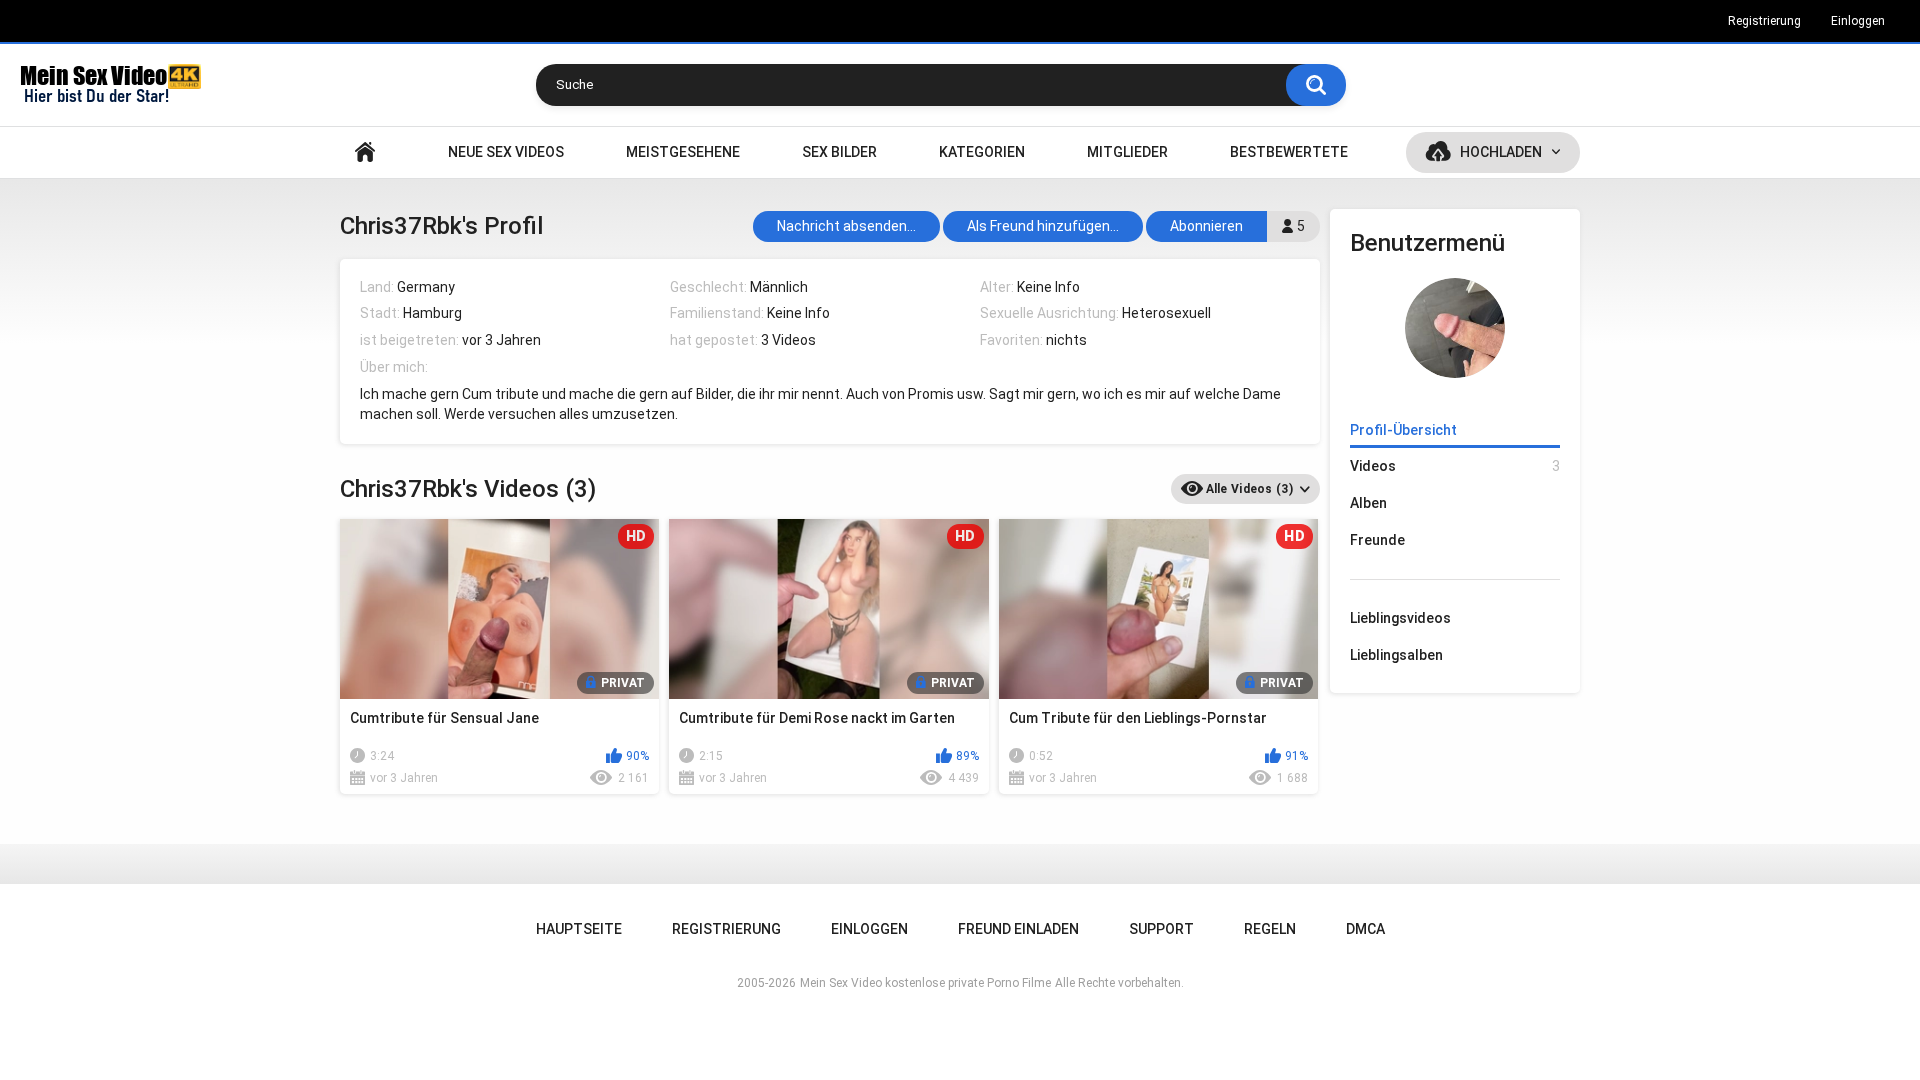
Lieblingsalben (1396, 655)
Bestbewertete (1289, 152)
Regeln (1270, 929)
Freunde (1377, 540)
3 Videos (788, 340)
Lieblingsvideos (1400, 618)
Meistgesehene (683, 152)
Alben (1368, 503)
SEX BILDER (839, 152)
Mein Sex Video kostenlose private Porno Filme (925, 983)
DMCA (1365, 929)
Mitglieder (1127, 152)
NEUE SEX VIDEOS (506, 152)
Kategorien (982, 152)
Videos (1455, 466)
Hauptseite (365, 152)
